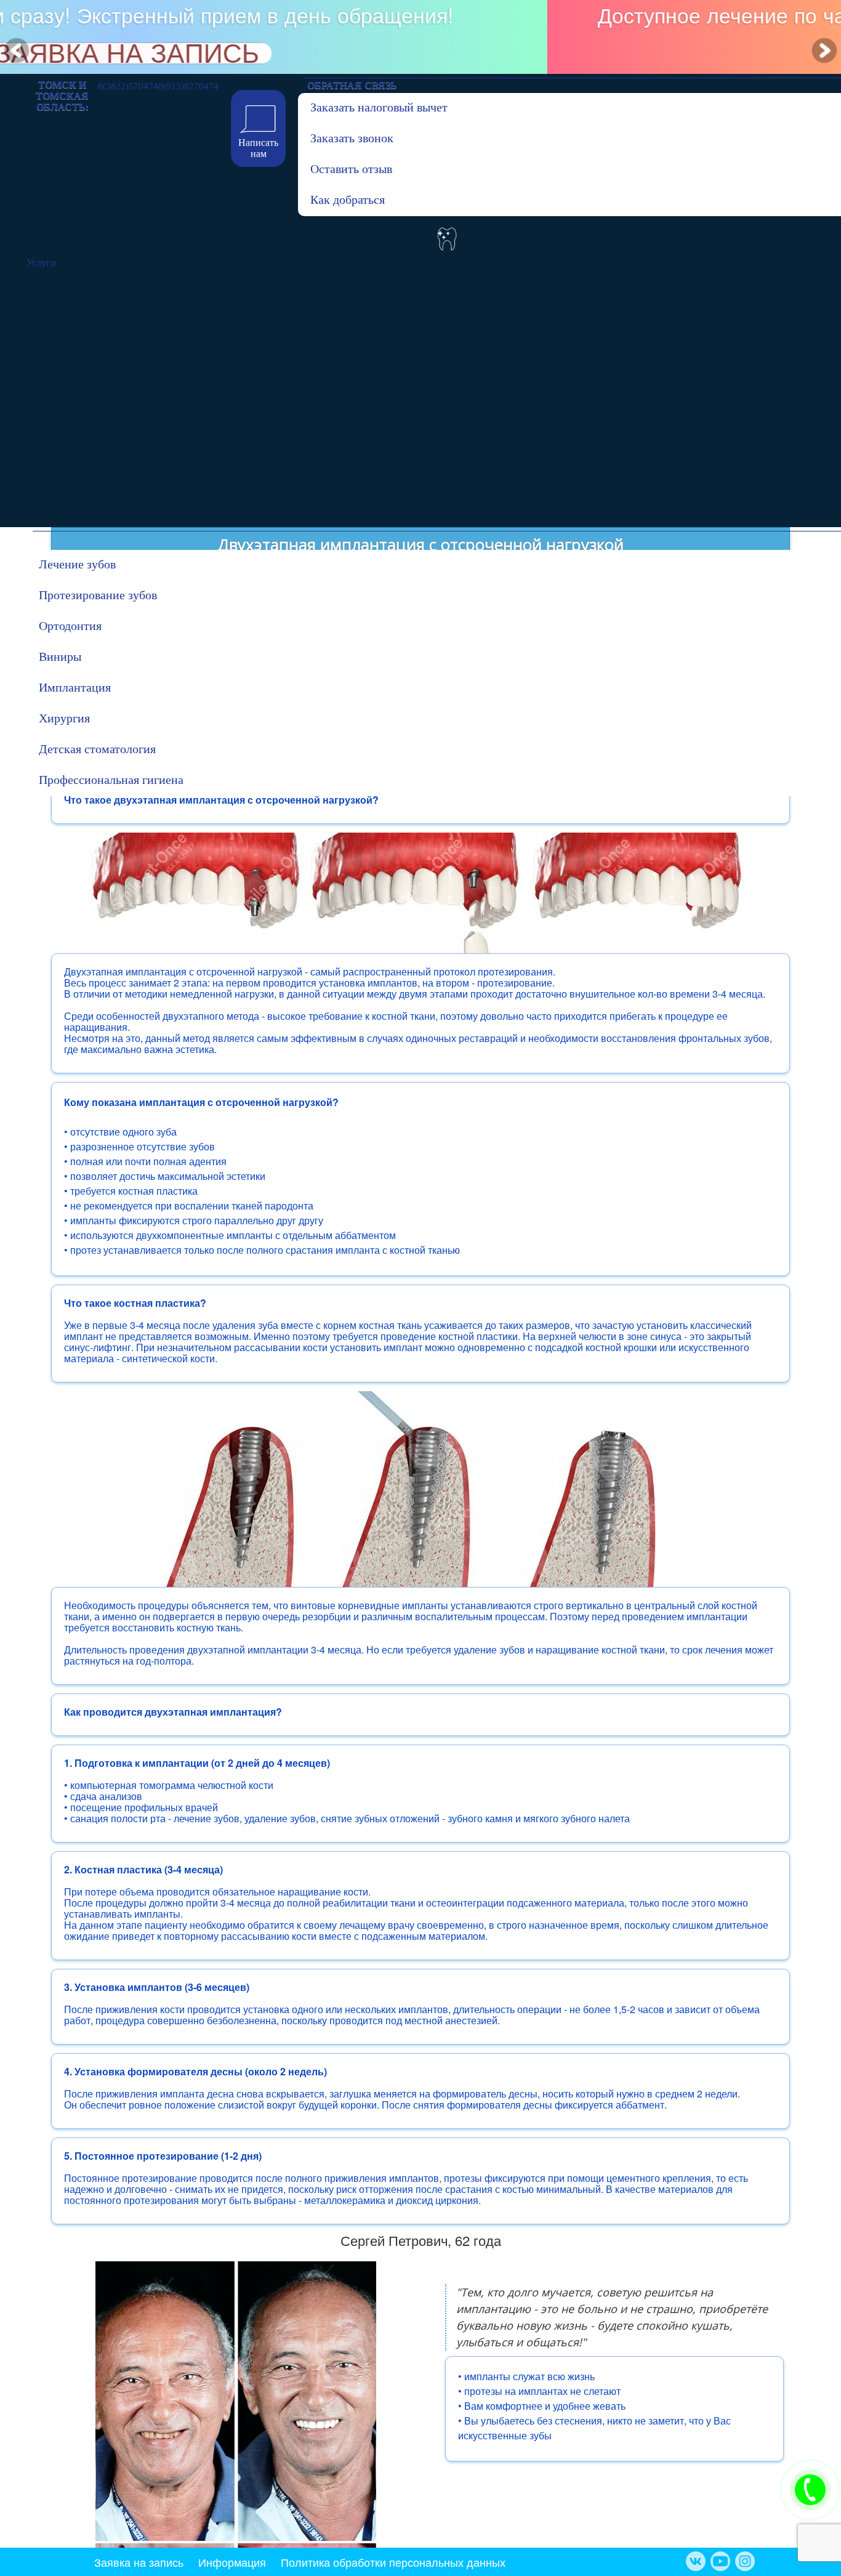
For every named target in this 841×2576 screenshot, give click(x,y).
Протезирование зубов (98, 595)
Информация (232, 2562)
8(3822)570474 (128, 84)
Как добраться (348, 200)
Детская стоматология (97, 749)
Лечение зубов (77, 564)
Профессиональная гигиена (100, 780)
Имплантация (75, 687)
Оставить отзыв (351, 169)
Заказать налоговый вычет (372, 107)
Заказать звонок (352, 138)
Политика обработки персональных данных (393, 2562)
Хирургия (64, 718)
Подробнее (420, 56)
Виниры (60, 656)
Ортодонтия (70, 626)
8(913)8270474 (188, 84)
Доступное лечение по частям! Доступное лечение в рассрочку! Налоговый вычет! (419, 25)
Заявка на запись (139, 2562)
